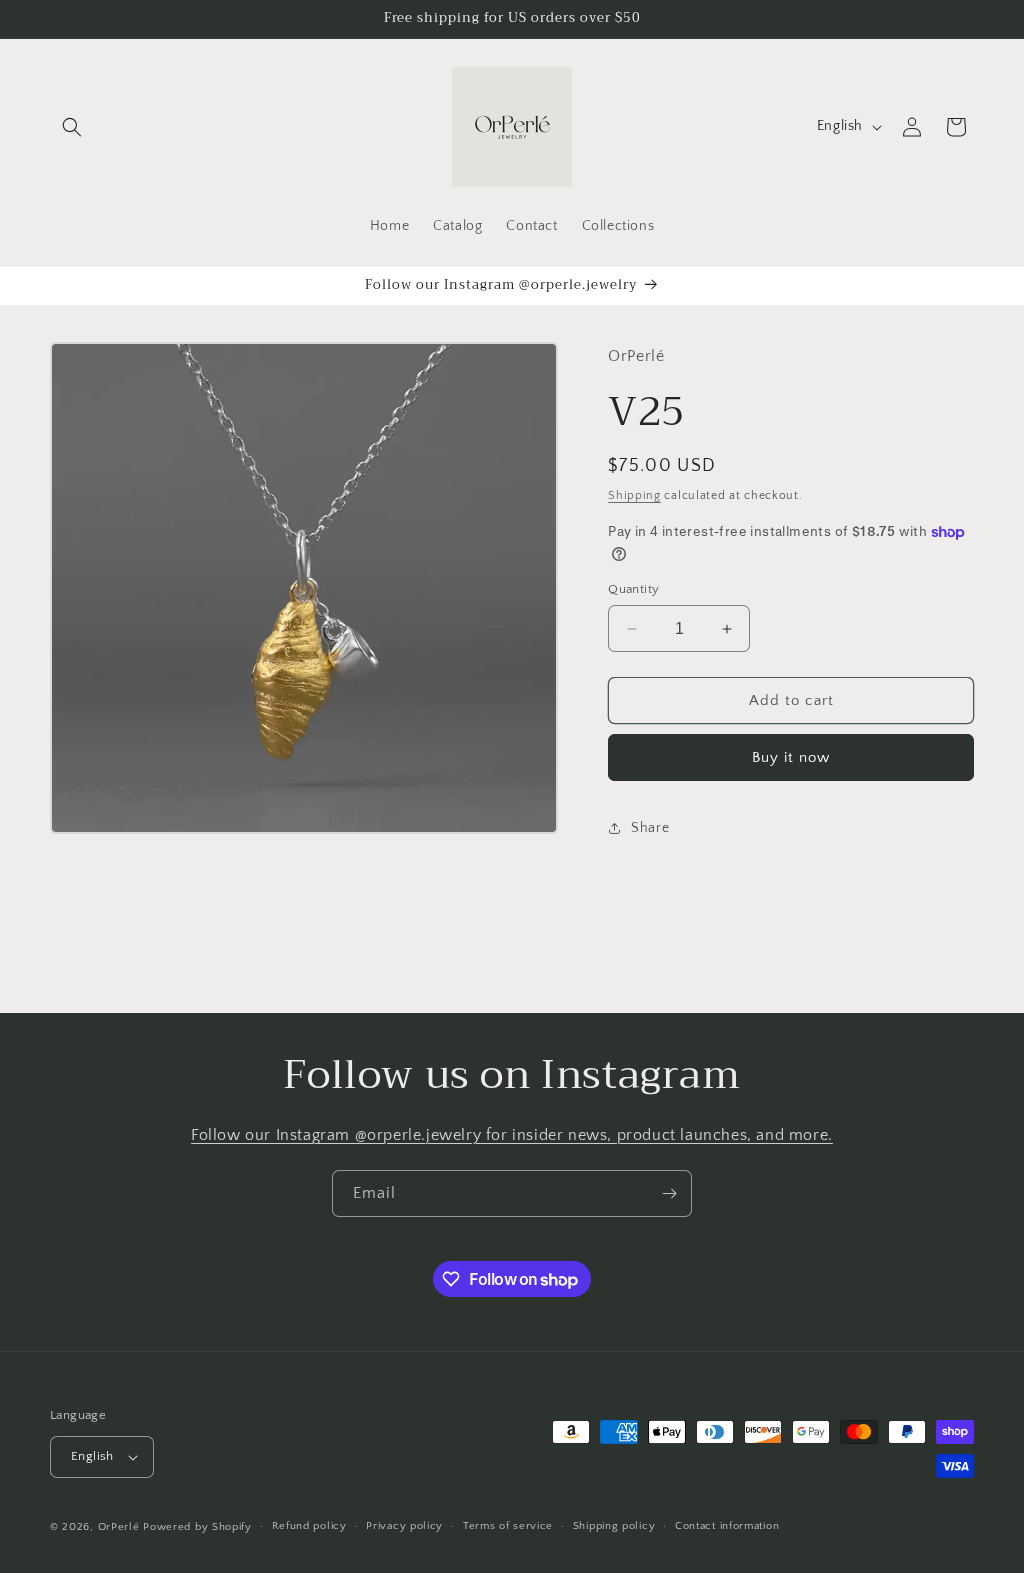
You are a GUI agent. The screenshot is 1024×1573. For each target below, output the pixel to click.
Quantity (633, 589)
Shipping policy (614, 1526)
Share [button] (650, 828)
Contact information (727, 1526)
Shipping (634, 495)
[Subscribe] (669, 1193)
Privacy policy (404, 1526)
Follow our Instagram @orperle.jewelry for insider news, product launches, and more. (512, 1135)
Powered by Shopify (197, 1527)
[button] (72, 127)
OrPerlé (119, 1527)
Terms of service (508, 1526)
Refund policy (309, 1526)
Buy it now (791, 757)
